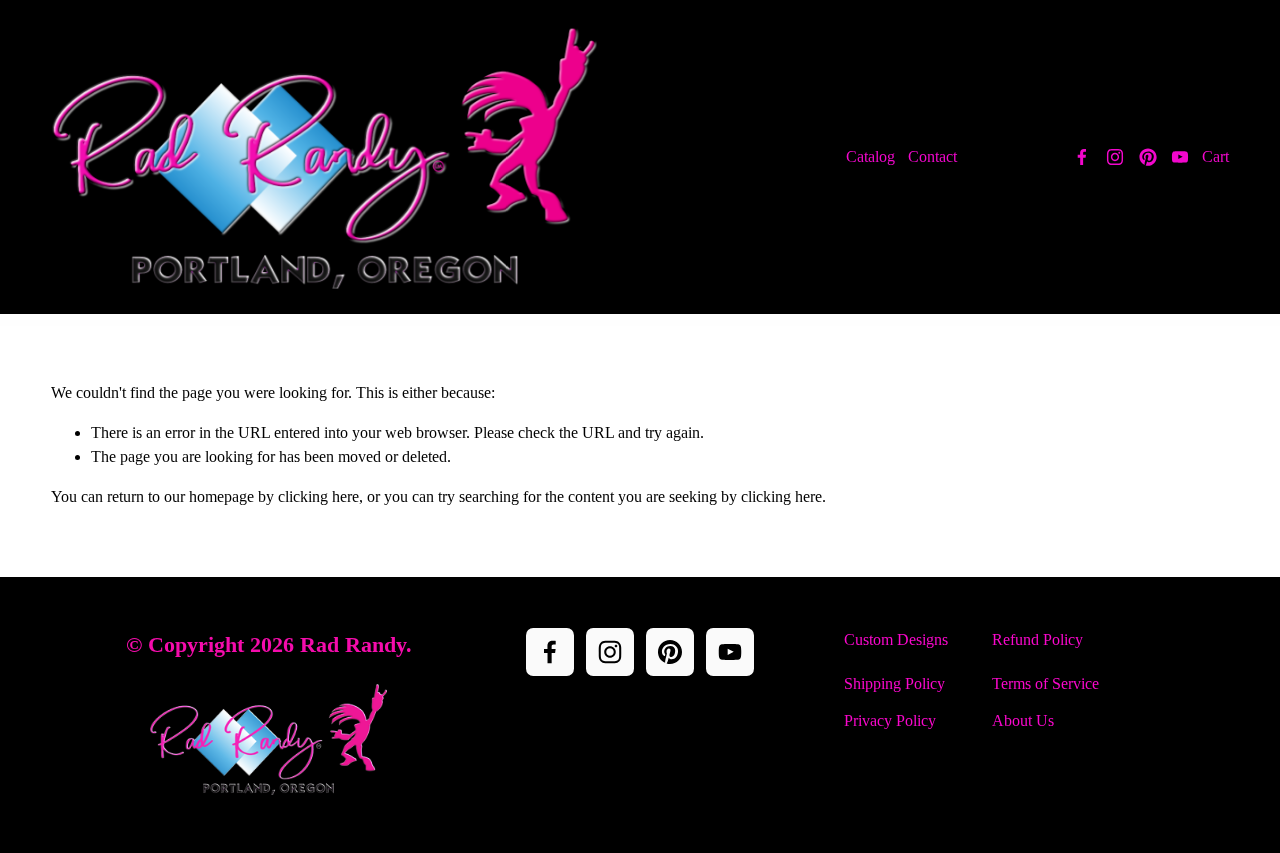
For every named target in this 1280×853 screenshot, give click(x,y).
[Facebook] (1082, 157)
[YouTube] (1180, 157)
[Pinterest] (1148, 157)
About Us (1023, 720)
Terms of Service (1045, 683)
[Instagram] (1115, 157)
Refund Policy (1037, 639)
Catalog (870, 156)
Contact (932, 156)
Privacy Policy (890, 720)
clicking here (318, 496)
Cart (1215, 156)
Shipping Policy (894, 683)
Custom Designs (896, 639)
